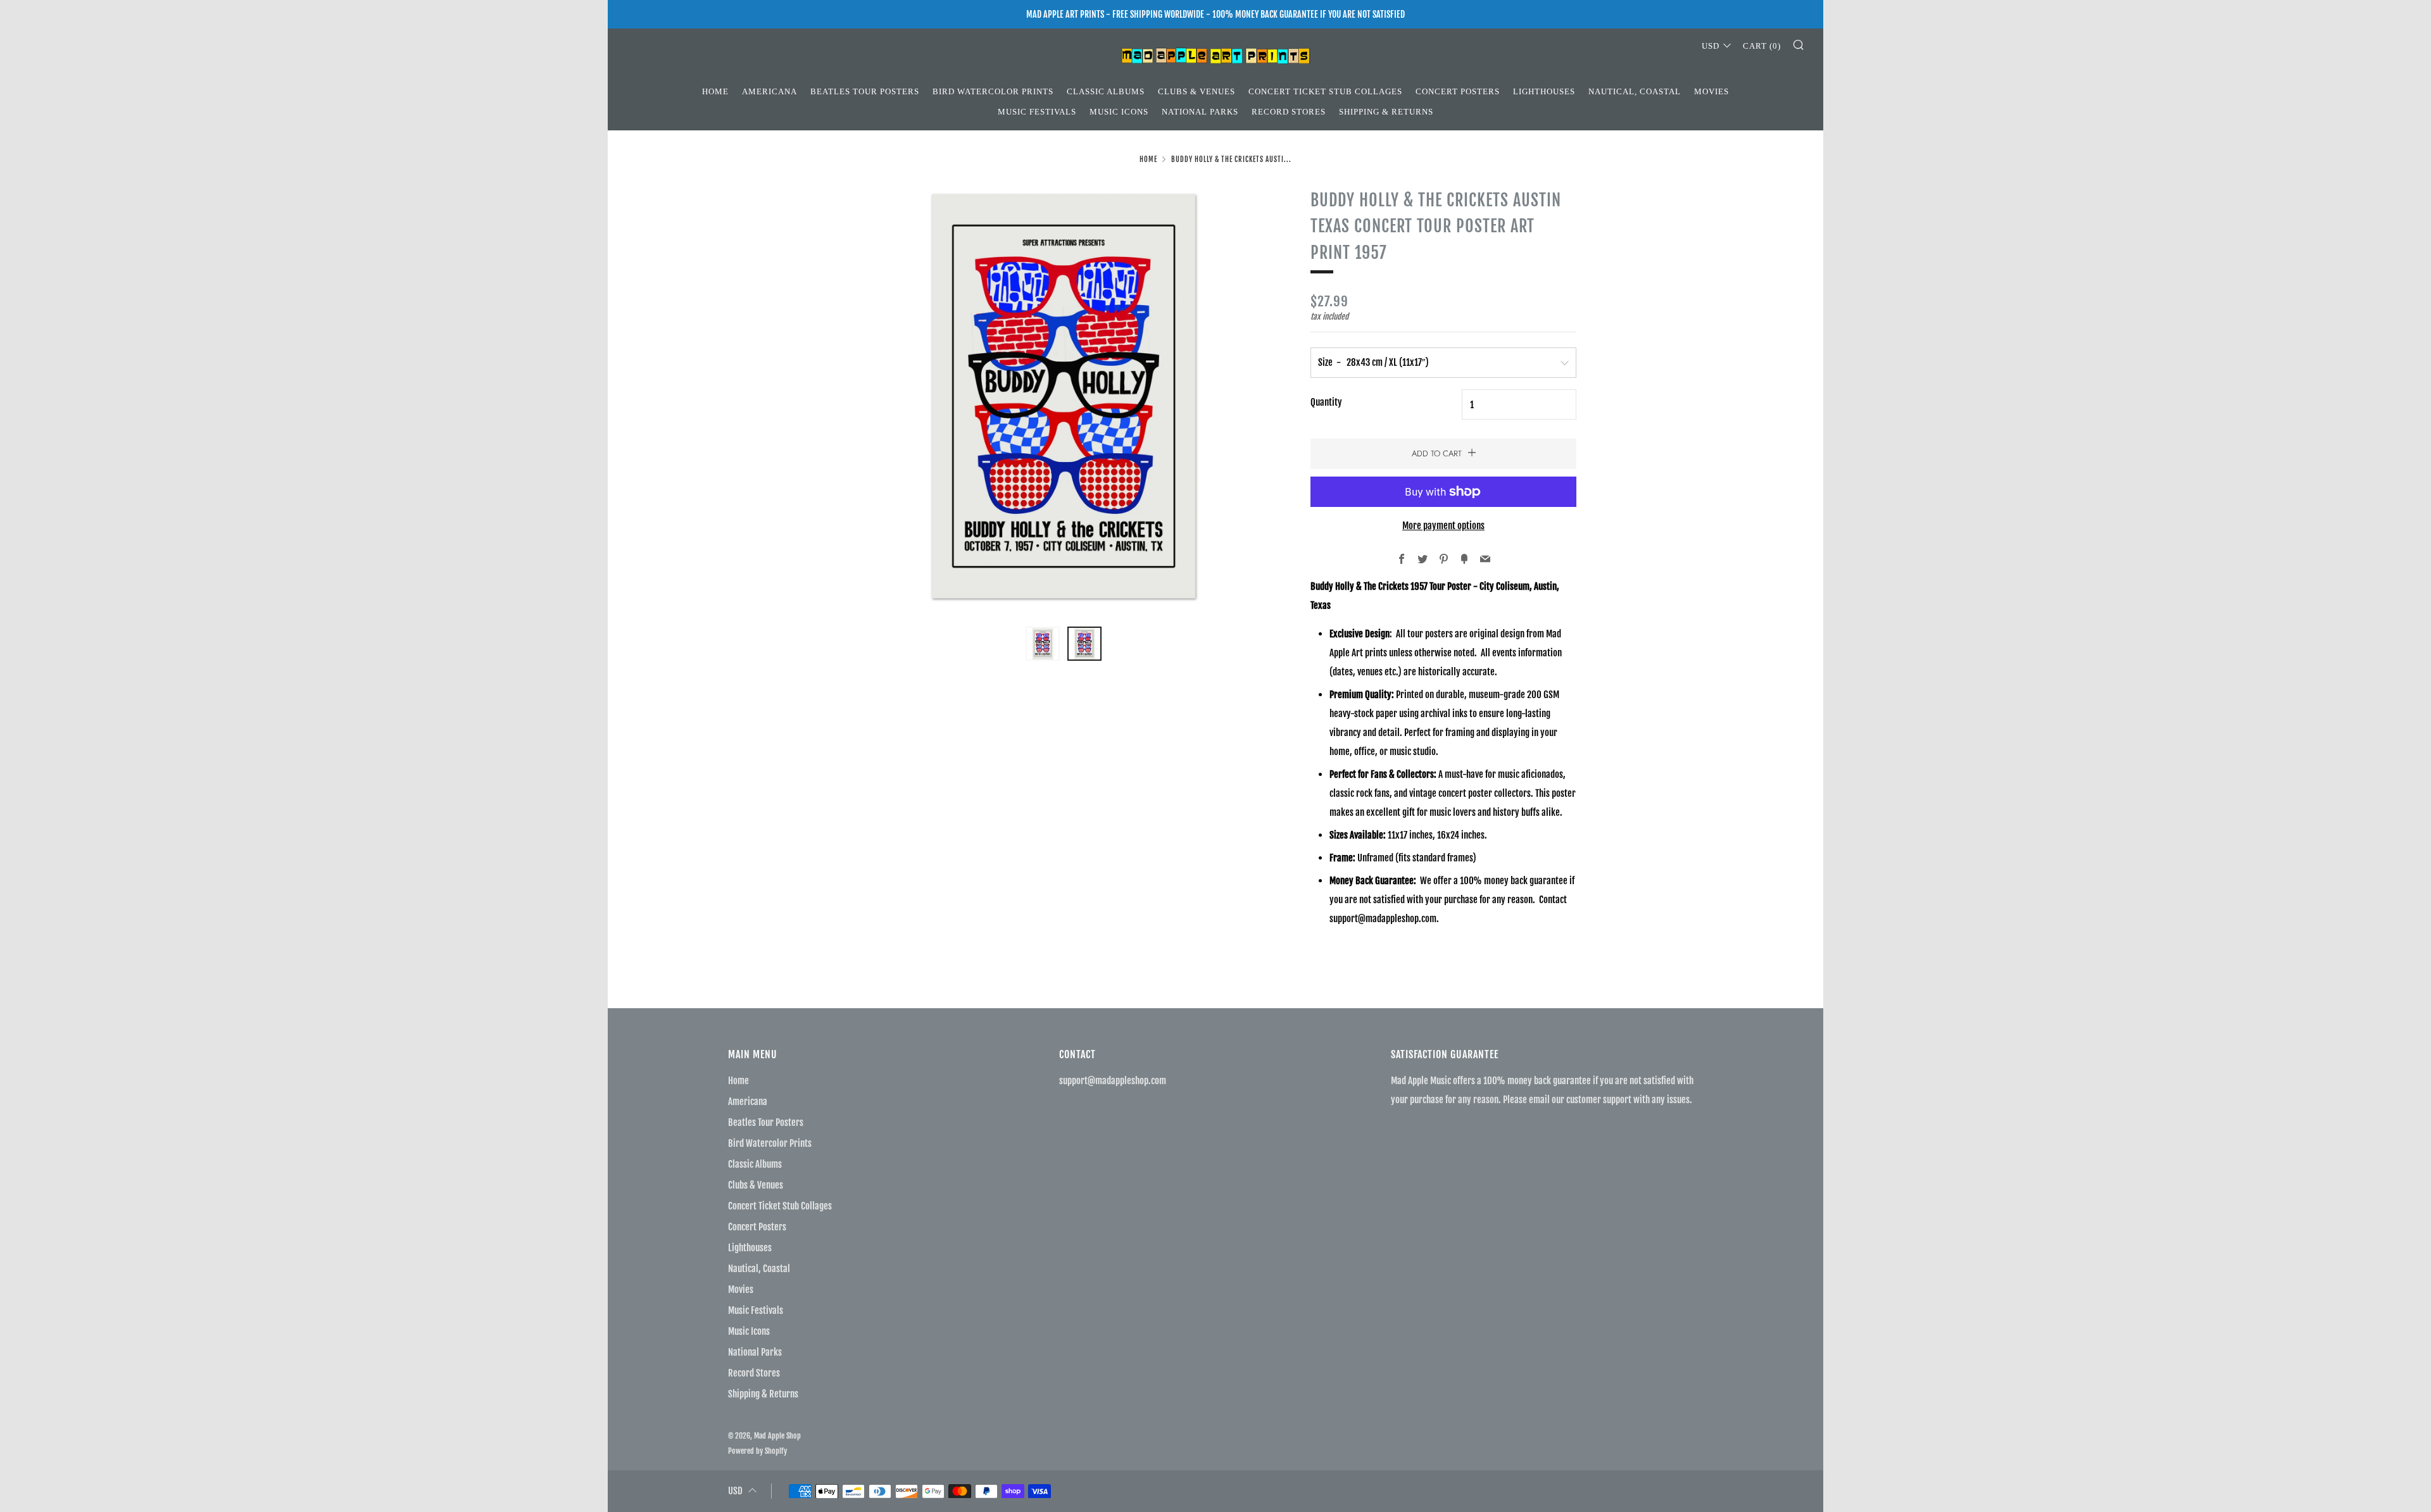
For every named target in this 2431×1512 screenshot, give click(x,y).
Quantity (1326, 402)
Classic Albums (1106, 91)
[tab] (1043, 644)
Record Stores (1289, 112)
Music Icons (1119, 112)
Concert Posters (1458, 91)
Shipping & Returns (1386, 112)
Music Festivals (1037, 112)
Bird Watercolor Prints (993, 91)
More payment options (1443, 526)
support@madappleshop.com (1113, 1081)
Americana (770, 91)
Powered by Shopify (757, 1451)
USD (1711, 46)
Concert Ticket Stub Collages (1325, 91)
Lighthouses (1544, 91)
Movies (1712, 91)
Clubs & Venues (1197, 91)
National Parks (1200, 112)
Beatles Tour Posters (865, 91)
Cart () (1762, 46)
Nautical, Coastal (1635, 91)
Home (715, 91)
